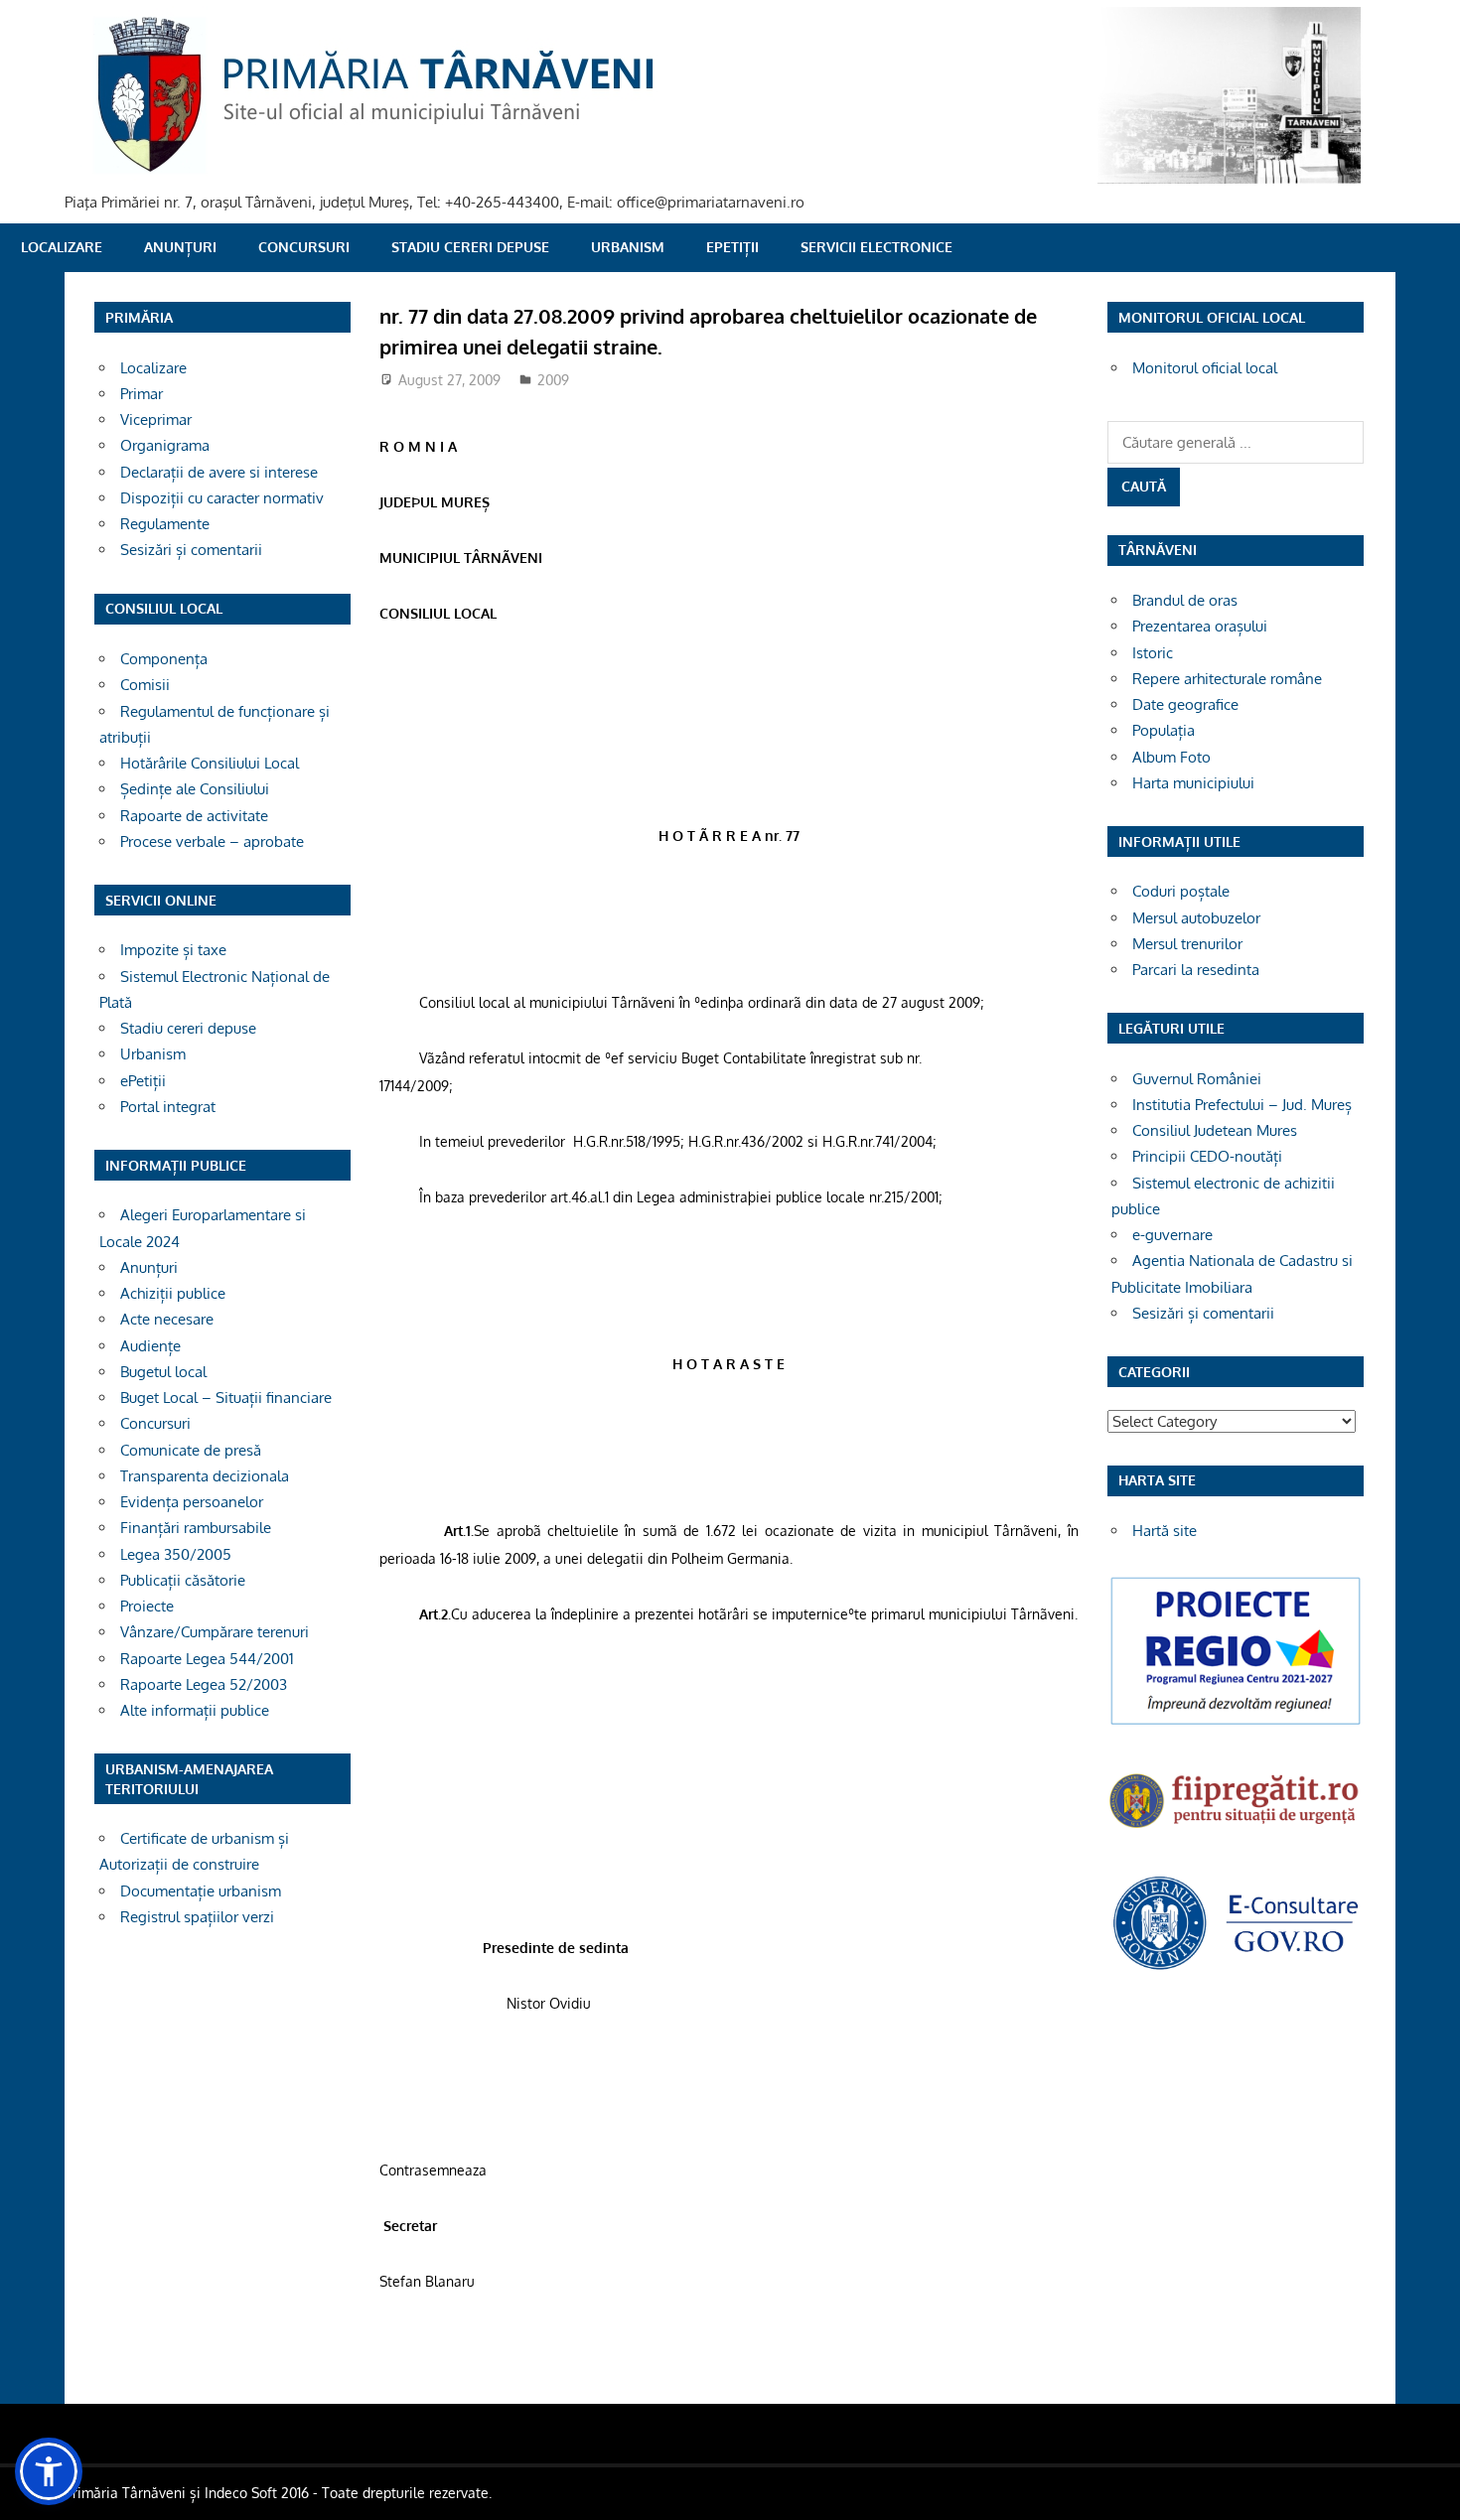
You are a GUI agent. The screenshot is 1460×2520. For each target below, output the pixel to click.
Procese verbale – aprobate (212, 841)
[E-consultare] (1236, 1967)
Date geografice (1185, 704)
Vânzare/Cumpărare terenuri (215, 1632)
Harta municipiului (1193, 783)
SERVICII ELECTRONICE (876, 247)
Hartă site (1165, 1531)
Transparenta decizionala (205, 1476)
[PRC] (1236, 1723)
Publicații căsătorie (183, 1580)
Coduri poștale (1181, 891)
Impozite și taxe (173, 950)
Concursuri (304, 247)
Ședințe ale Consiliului (195, 789)
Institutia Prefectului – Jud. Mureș (1242, 1105)
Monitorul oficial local (1205, 368)
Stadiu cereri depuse (470, 247)
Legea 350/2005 (176, 1554)
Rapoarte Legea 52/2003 (204, 1684)
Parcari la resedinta (1196, 970)
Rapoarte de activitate (194, 816)
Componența (164, 659)
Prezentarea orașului (1200, 626)
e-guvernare (1172, 1235)
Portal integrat (168, 1107)
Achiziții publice (173, 1293)
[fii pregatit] (1236, 1830)
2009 (553, 380)
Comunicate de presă (191, 1450)
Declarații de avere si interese (219, 472)
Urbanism (628, 247)
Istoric (1153, 653)
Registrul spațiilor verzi (197, 1917)
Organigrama (165, 445)
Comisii (145, 685)
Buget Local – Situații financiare (226, 1398)
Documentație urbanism (201, 1891)
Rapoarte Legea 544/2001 (207, 1659)
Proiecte (147, 1606)
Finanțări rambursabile (196, 1528)
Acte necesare (167, 1319)
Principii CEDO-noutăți (1207, 1156)
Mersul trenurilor (1187, 944)
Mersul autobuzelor (1196, 918)
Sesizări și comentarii (191, 550)
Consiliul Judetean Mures (1215, 1130)
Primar (142, 394)
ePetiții (732, 247)
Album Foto (1171, 757)
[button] (49, 2471)
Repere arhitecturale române (1227, 679)
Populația (1164, 730)
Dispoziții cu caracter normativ (222, 498)
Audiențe (150, 1346)
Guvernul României (1197, 1079)
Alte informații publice (195, 1710)
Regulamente (165, 524)
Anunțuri (180, 247)
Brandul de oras (1185, 600)
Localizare (62, 247)
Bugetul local (163, 1372)
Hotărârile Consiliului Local (210, 763)
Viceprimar (156, 420)
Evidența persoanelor (192, 1502)
